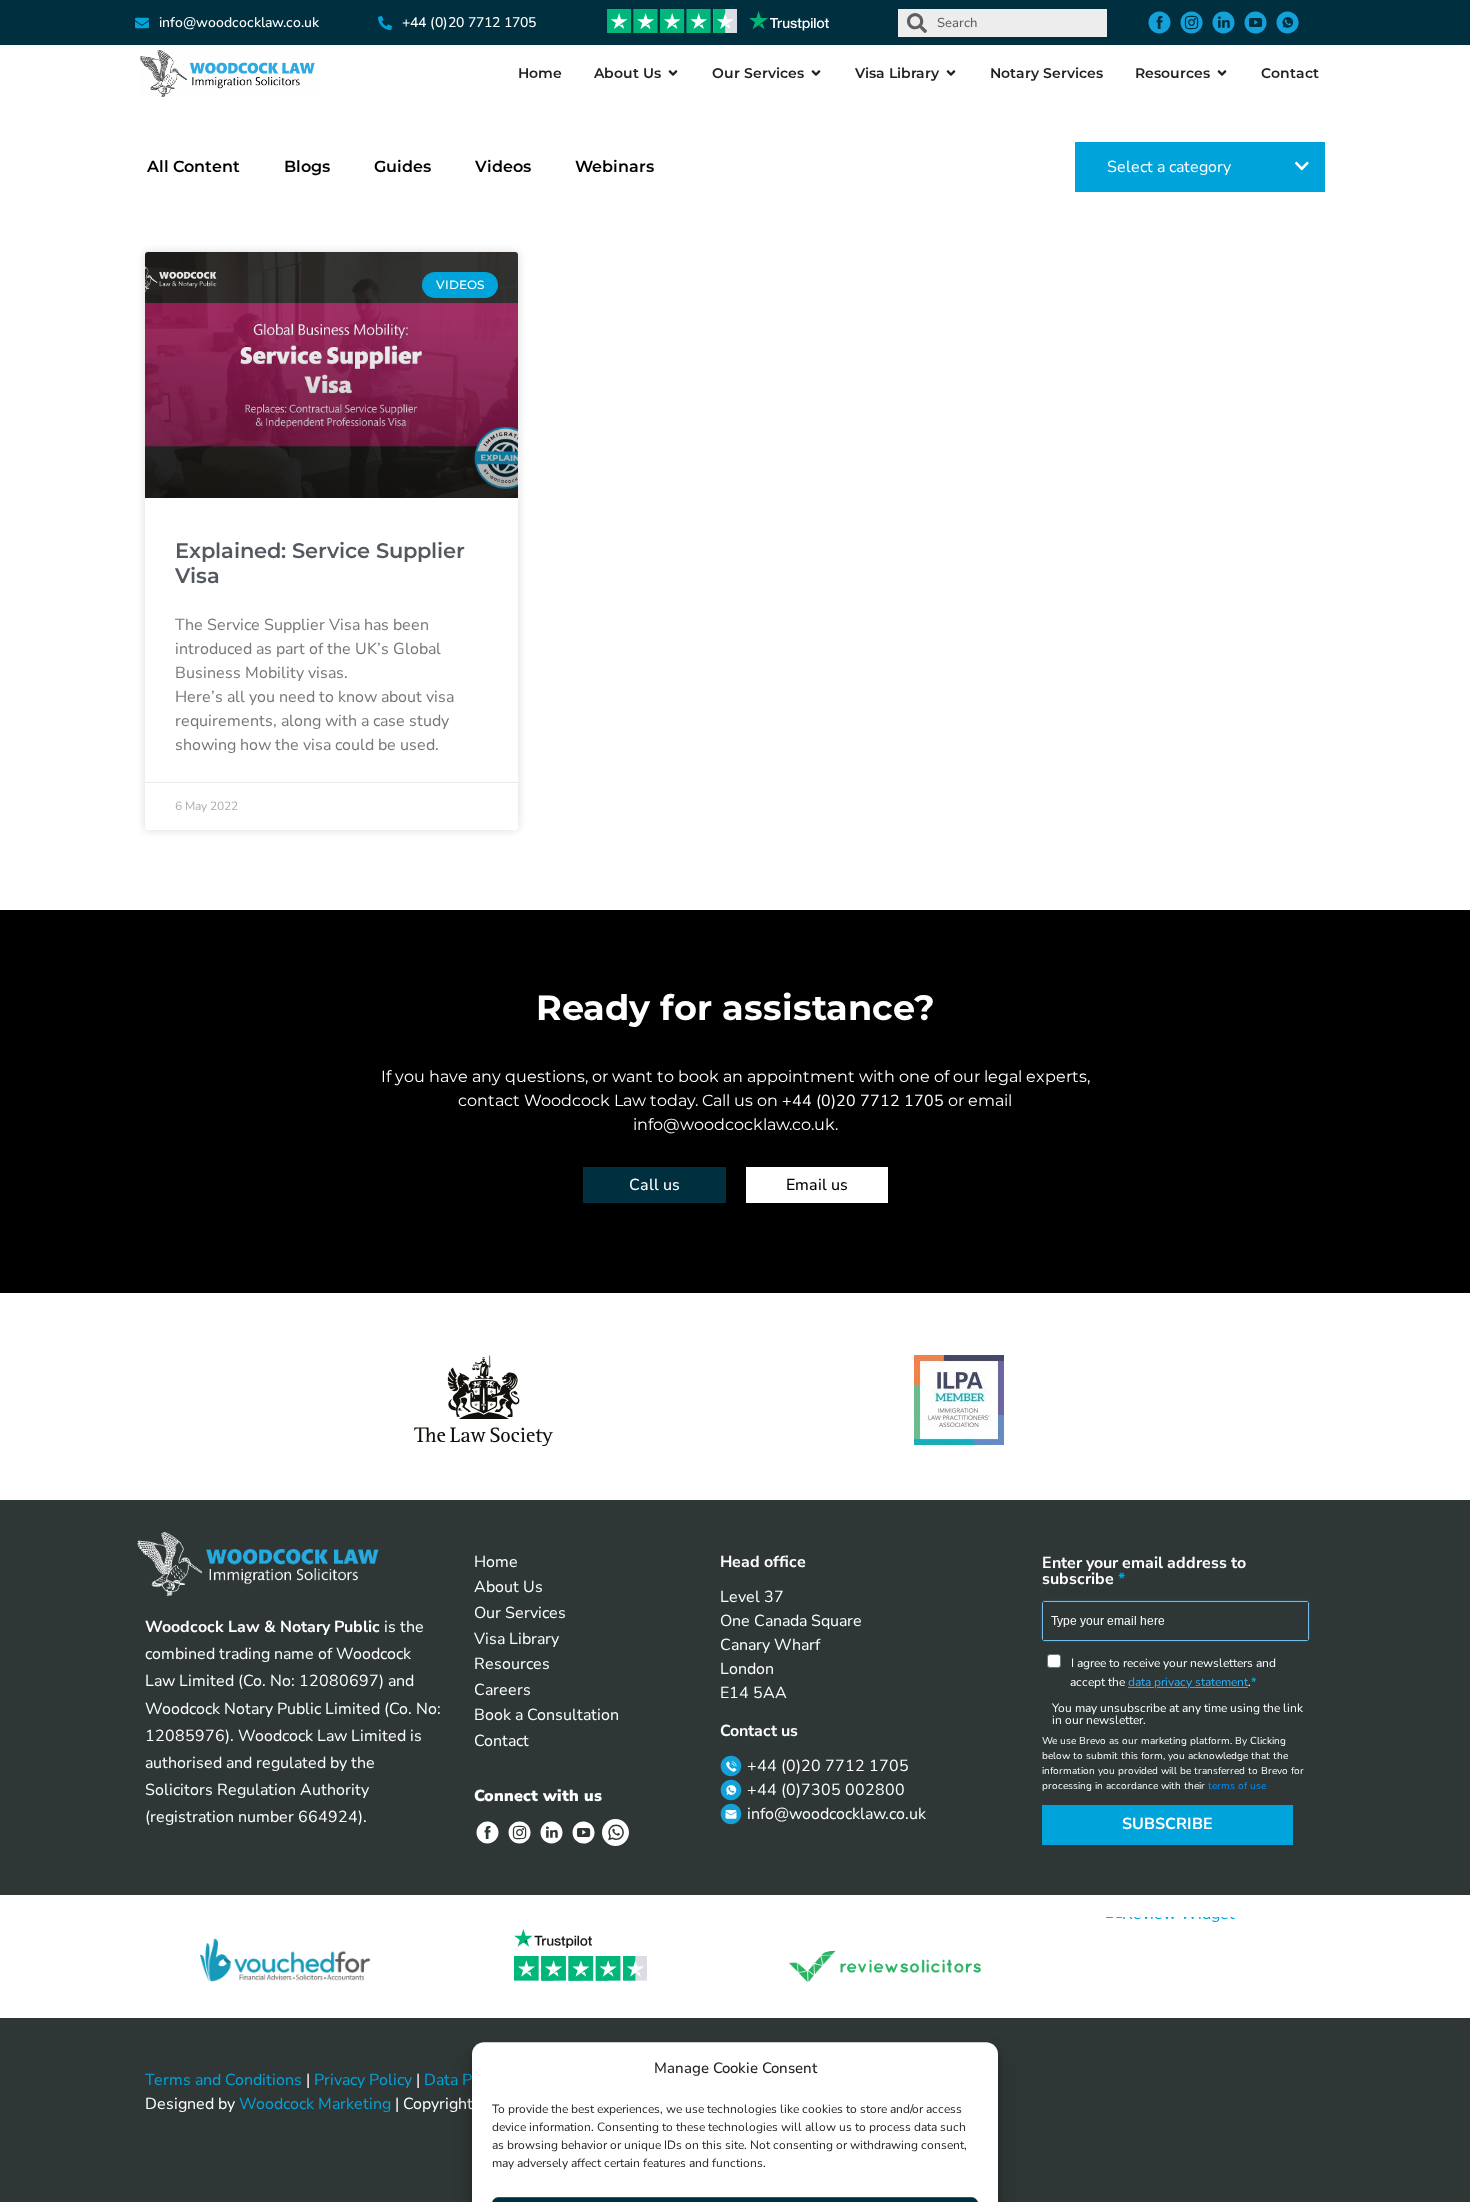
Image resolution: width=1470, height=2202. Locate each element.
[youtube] (1258, 22)
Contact (501, 1741)
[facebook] (1162, 22)
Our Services (520, 1613)
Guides (402, 166)
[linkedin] (1226, 22)
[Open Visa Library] (951, 73)
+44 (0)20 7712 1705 (865, 1101)
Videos (503, 166)
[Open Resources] (1222, 73)
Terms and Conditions (223, 2080)
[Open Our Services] (816, 73)
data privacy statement (1188, 1682)
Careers (502, 1690)
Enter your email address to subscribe (1144, 1571)
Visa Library (516, 1639)
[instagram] (1194, 22)
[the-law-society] (483, 1400)
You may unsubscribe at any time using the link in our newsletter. (1177, 1714)
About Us (508, 1587)
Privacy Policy (363, 2080)
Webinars (614, 166)
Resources (512, 1664)
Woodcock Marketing (315, 2104)
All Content (193, 166)
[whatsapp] (1290, 22)
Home (496, 1562)
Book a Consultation (546, 1715)
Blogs (307, 166)
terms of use (1237, 1786)
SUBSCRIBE (1167, 1824)
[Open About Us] (673, 73)
